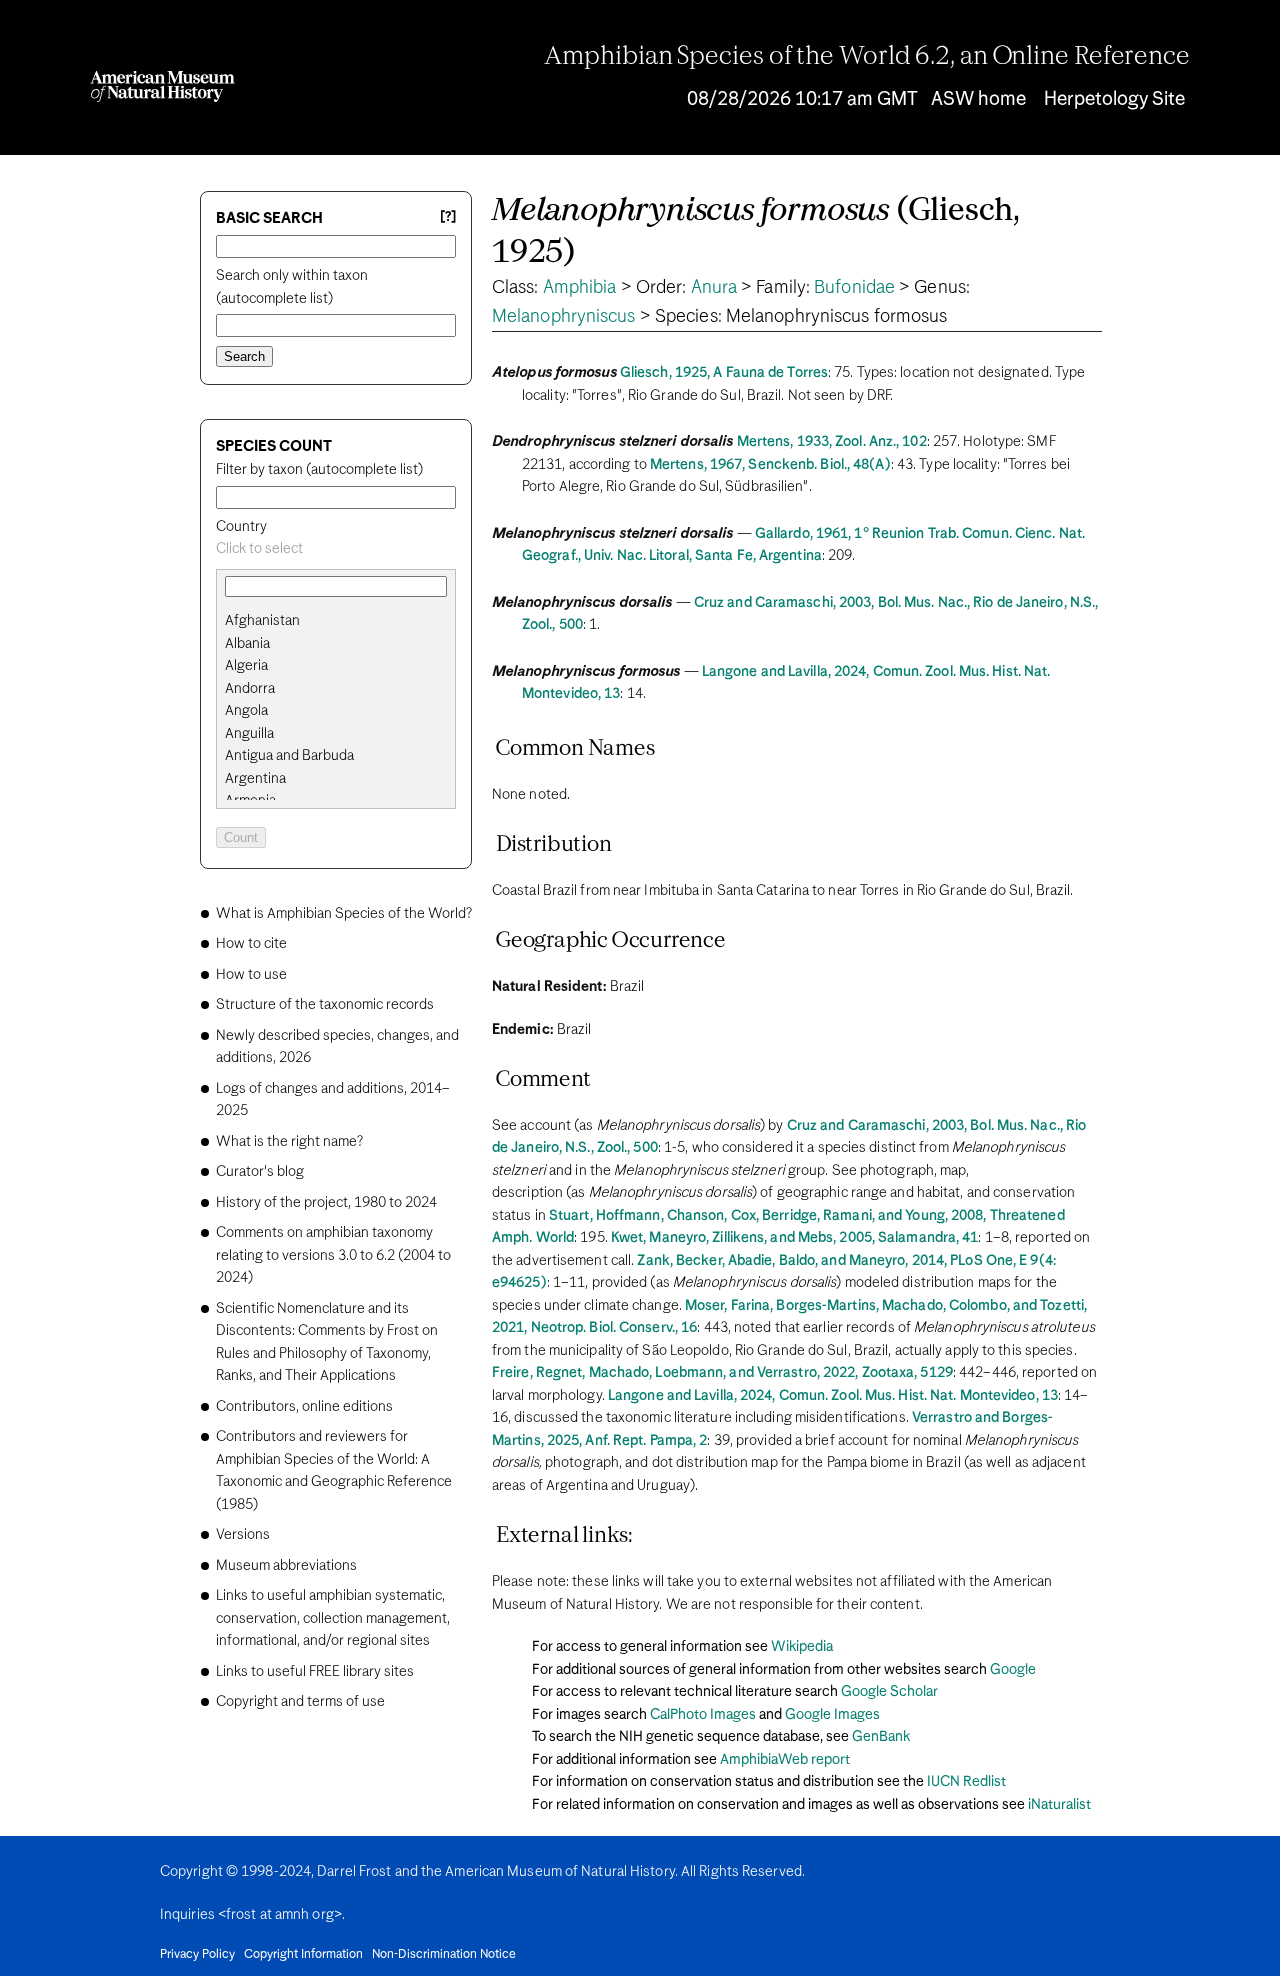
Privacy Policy (197, 1955)
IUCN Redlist (966, 1782)
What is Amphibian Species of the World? (344, 914)
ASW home (978, 99)
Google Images (832, 1715)
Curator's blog (260, 1172)
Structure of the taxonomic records (325, 1005)
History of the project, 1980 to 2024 (326, 1203)
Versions (243, 1535)
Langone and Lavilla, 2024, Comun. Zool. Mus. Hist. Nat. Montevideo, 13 (833, 1396)
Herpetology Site (1114, 99)
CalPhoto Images (703, 1715)
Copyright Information (303, 1955)
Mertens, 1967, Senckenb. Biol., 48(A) (770, 465)
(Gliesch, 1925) (756, 232)
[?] (448, 217)
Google (1013, 1670)
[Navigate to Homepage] (162, 86)
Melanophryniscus (564, 317)
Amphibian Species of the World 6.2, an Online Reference (867, 57)
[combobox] (336, 549)
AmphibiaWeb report (785, 1760)
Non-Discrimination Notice (444, 1955)
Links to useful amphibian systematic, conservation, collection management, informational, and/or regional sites (333, 1618)
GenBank (881, 1737)
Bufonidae (854, 288)
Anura (714, 288)
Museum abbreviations (286, 1566)
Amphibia (580, 288)
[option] (344, 621)
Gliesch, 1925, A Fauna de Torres (724, 373)
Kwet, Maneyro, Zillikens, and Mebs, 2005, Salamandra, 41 (795, 1238)
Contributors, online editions (304, 1407)
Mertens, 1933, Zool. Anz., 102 (832, 442)
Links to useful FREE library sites (315, 1672)
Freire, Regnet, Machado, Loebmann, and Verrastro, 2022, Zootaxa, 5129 (722, 1373)
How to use (251, 975)
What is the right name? (289, 1142)
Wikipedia (802, 1647)
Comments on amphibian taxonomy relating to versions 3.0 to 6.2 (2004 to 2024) (333, 1255)
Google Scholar (889, 1692)
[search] (336, 644)
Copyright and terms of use (300, 1702)
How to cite (251, 944)
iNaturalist (1059, 1805)
